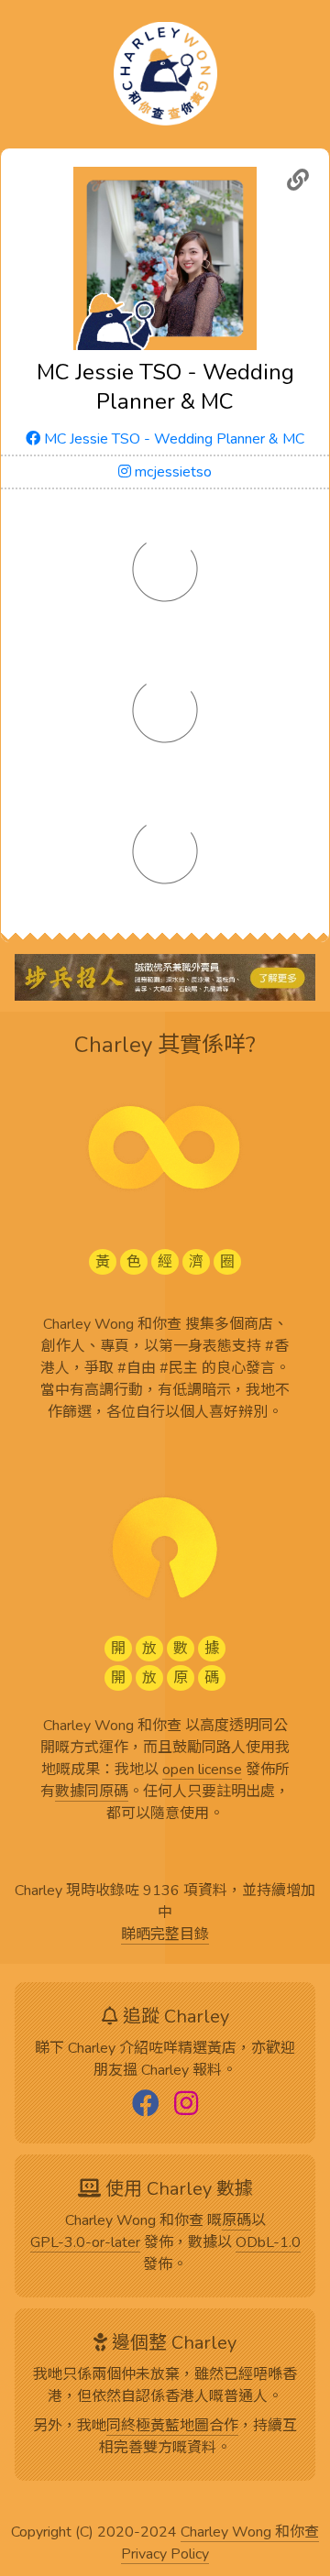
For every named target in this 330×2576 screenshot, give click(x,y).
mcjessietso (171, 472)
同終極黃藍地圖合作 (172, 2427)
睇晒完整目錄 (165, 1935)
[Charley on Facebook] (146, 2105)
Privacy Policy (165, 2555)
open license (202, 1770)
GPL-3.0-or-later (85, 2243)
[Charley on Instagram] (186, 2105)
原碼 (236, 2221)
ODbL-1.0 (268, 2243)
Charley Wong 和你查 (250, 2533)
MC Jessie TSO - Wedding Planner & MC (172, 439)
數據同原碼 (92, 1792)
